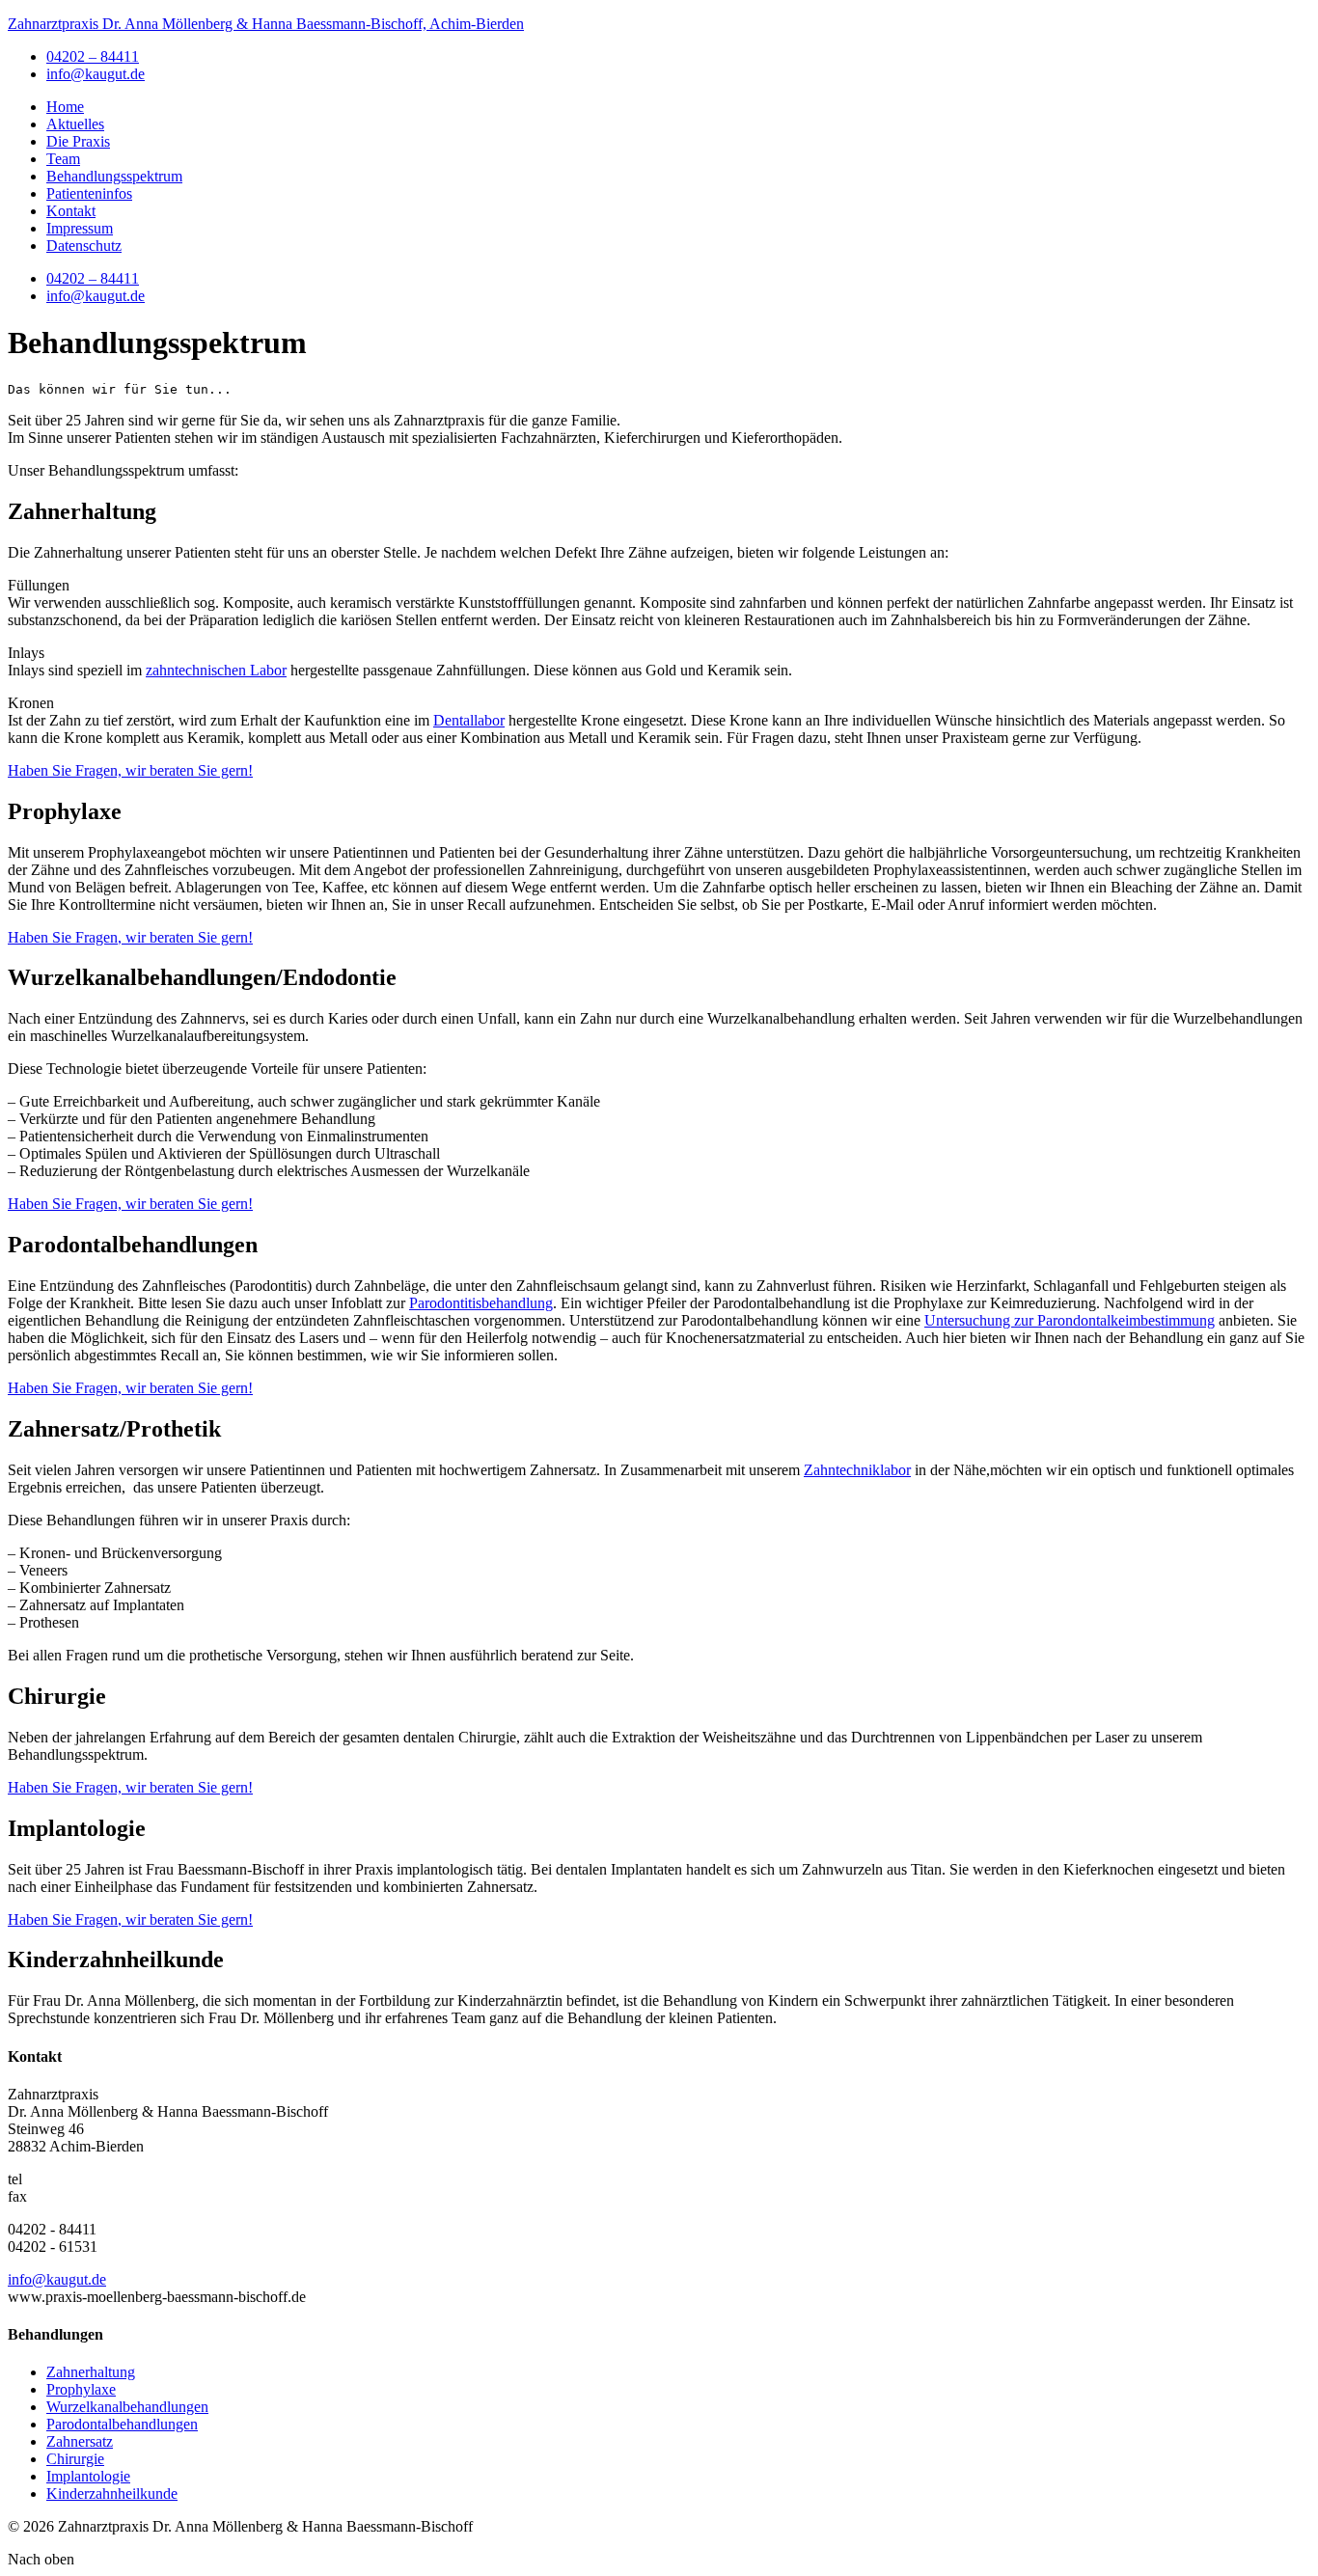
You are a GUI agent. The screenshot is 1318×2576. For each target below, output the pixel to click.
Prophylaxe (81, 2389)
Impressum (80, 228)
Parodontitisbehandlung (481, 1303)
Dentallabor (469, 720)
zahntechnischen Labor (216, 670)
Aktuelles (75, 124)
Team (63, 159)
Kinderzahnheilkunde (112, 2494)
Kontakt (71, 211)
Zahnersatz (80, 2441)
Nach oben (41, 2559)
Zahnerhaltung (91, 2372)
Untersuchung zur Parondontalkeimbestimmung (1070, 1320)
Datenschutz (84, 246)
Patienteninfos (89, 193)
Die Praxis (78, 141)
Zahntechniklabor (857, 1470)
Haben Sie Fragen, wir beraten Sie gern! (130, 770)
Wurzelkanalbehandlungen (127, 2407)
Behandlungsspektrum (114, 176)
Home (65, 107)
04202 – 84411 (93, 56)
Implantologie (88, 2476)
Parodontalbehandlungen (122, 2424)
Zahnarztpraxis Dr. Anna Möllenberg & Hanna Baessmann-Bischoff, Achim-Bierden (266, 24)
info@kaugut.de (96, 74)
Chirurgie (75, 2459)
